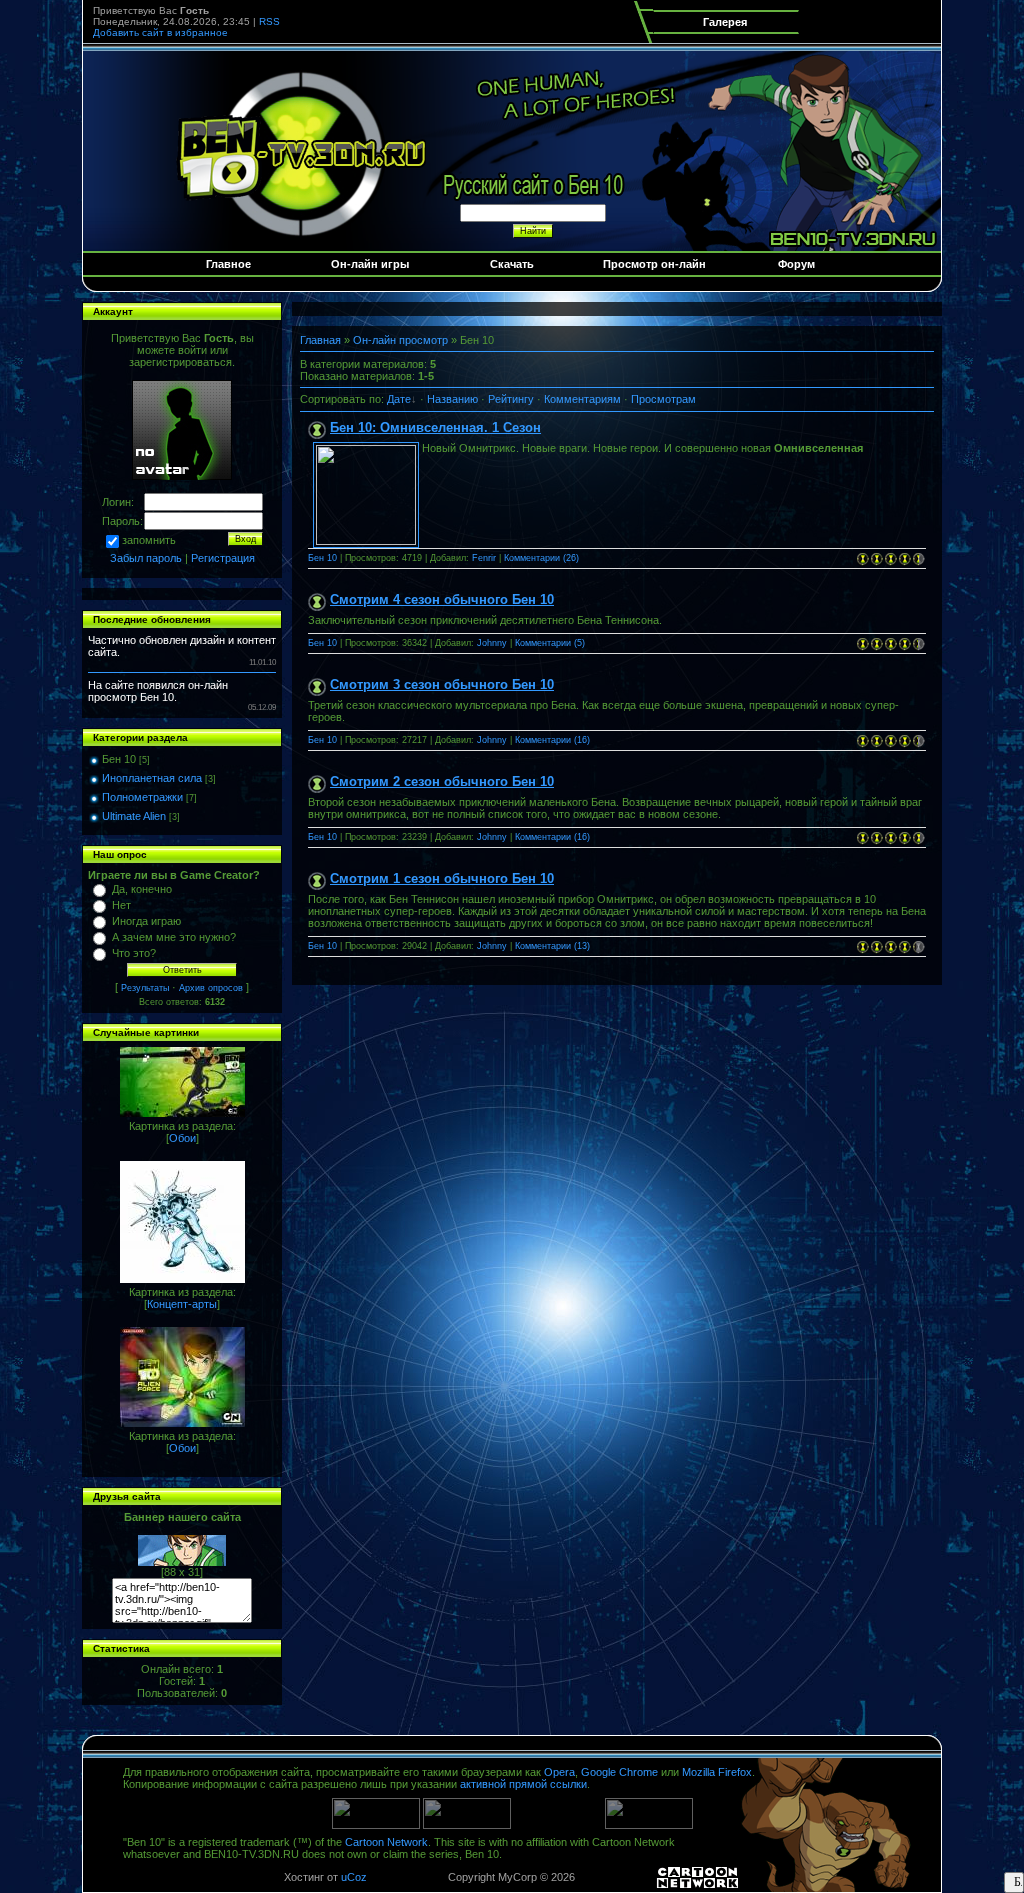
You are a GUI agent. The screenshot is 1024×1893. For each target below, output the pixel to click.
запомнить (149, 540)
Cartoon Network (386, 1842)
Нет (121, 905)
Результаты (145, 988)
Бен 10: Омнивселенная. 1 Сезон (435, 427)
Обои (182, 1138)
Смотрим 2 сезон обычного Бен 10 (442, 781)
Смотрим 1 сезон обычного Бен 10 (442, 878)
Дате (399, 399)
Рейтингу (511, 399)
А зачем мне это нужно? (174, 937)
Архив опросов (211, 988)
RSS (269, 21)
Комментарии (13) (552, 946)
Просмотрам (663, 399)
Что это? (134, 953)
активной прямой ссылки (523, 1784)
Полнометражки (142, 797)
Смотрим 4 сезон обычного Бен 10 (442, 599)
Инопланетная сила (152, 778)
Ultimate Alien (134, 816)
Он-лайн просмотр (400, 340)
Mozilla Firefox (717, 1772)
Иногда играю (146, 921)
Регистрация (223, 558)
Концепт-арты (182, 1304)
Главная (320, 340)
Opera (559, 1772)
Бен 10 (119, 759)
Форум (796, 264)
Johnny (492, 643)
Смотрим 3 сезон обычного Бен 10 (442, 684)
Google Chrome (619, 1772)
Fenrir (484, 558)
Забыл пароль (146, 558)
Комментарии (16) (552, 740)
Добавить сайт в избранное (160, 32)
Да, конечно (142, 889)
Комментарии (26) (541, 558)
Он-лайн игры (370, 264)
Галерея (725, 22)
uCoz (354, 1877)
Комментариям (582, 399)
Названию (452, 399)
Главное (228, 264)
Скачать (512, 264)
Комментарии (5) (550, 643)
